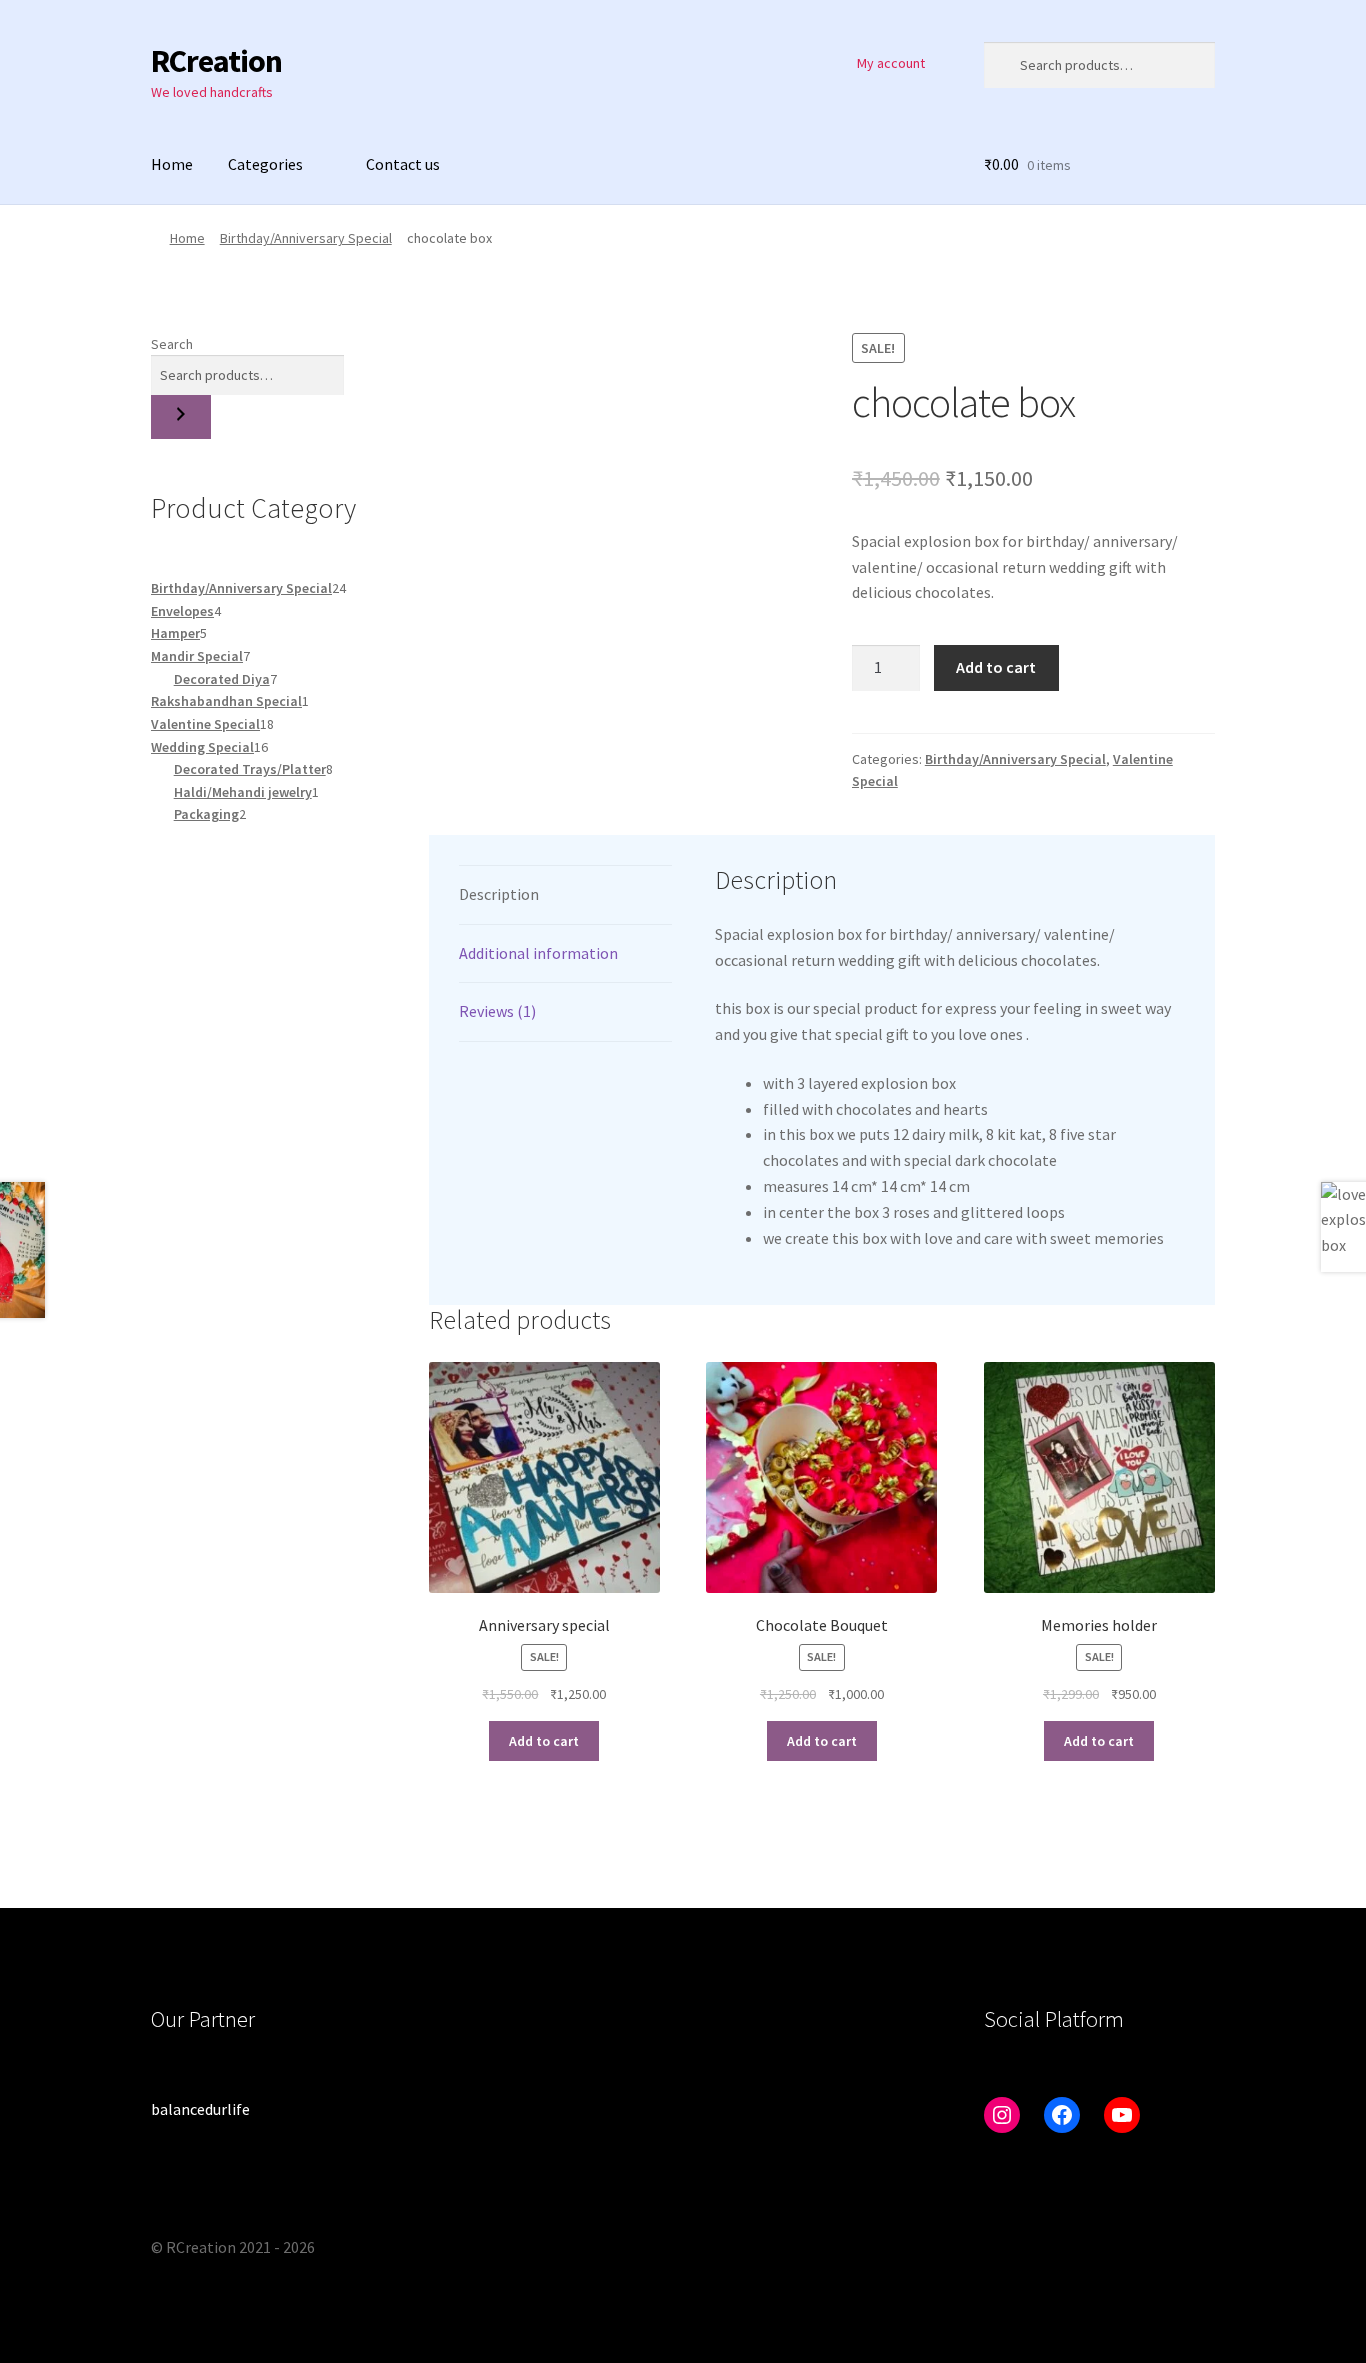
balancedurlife (200, 2109)
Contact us (403, 164)
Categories (265, 164)
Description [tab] (499, 894)
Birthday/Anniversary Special (306, 238)
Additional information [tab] (538, 953)
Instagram (824, 63)
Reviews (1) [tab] (497, 1011)
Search (172, 344)
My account (891, 63)
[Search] (181, 417)
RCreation (216, 61)
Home (172, 164)
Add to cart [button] (544, 1741)
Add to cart (996, 667)
